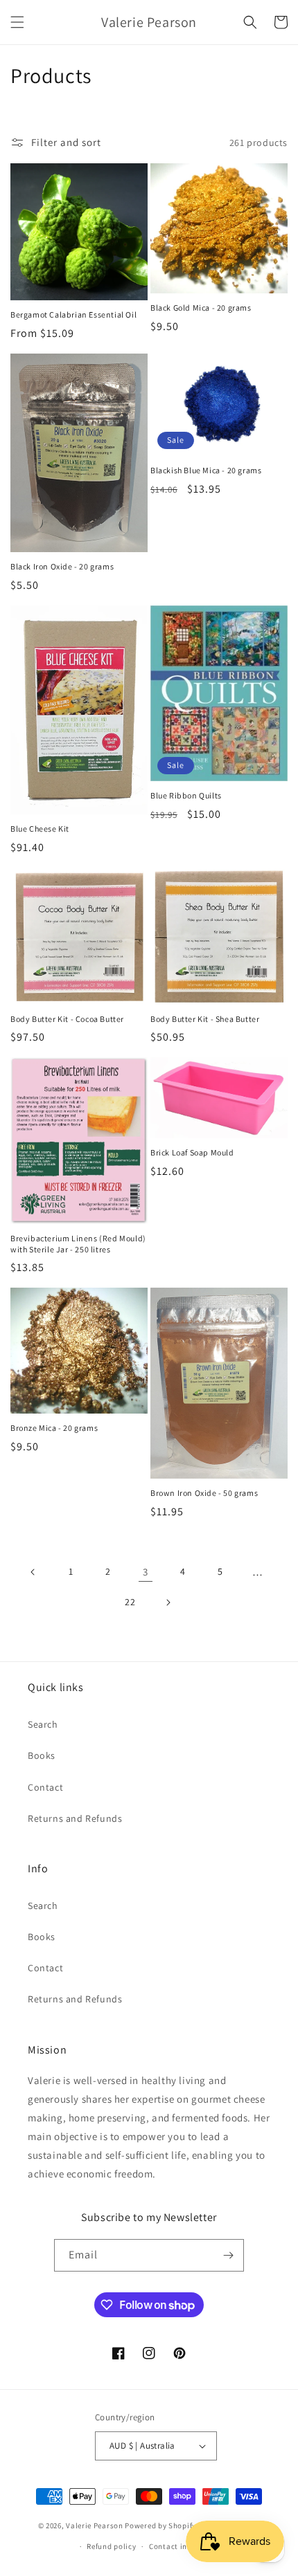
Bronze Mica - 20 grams (54, 1428)
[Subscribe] (228, 2255)
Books (42, 1755)
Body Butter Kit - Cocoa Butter (67, 1019)
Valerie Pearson (95, 2525)
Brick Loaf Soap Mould (192, 1152)
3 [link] (146, 1572)
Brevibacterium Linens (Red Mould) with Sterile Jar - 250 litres (78, 1244)
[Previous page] (33, 1572)
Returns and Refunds (75, 1818)
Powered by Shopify (160, 2525)
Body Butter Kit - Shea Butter (205, 1019)
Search (43, 1724)
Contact (45, 1787)
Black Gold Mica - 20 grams (201, 308)
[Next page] (168, 1602)
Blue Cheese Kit (40, 829)
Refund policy (111, 2546)
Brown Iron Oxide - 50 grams (204, 1493)
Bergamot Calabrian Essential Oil (73, 314)
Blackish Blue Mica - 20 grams (206, 470)
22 (130, 1602)
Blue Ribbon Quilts (186, 795)
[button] (17, 22)
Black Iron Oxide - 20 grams (62, 566)
